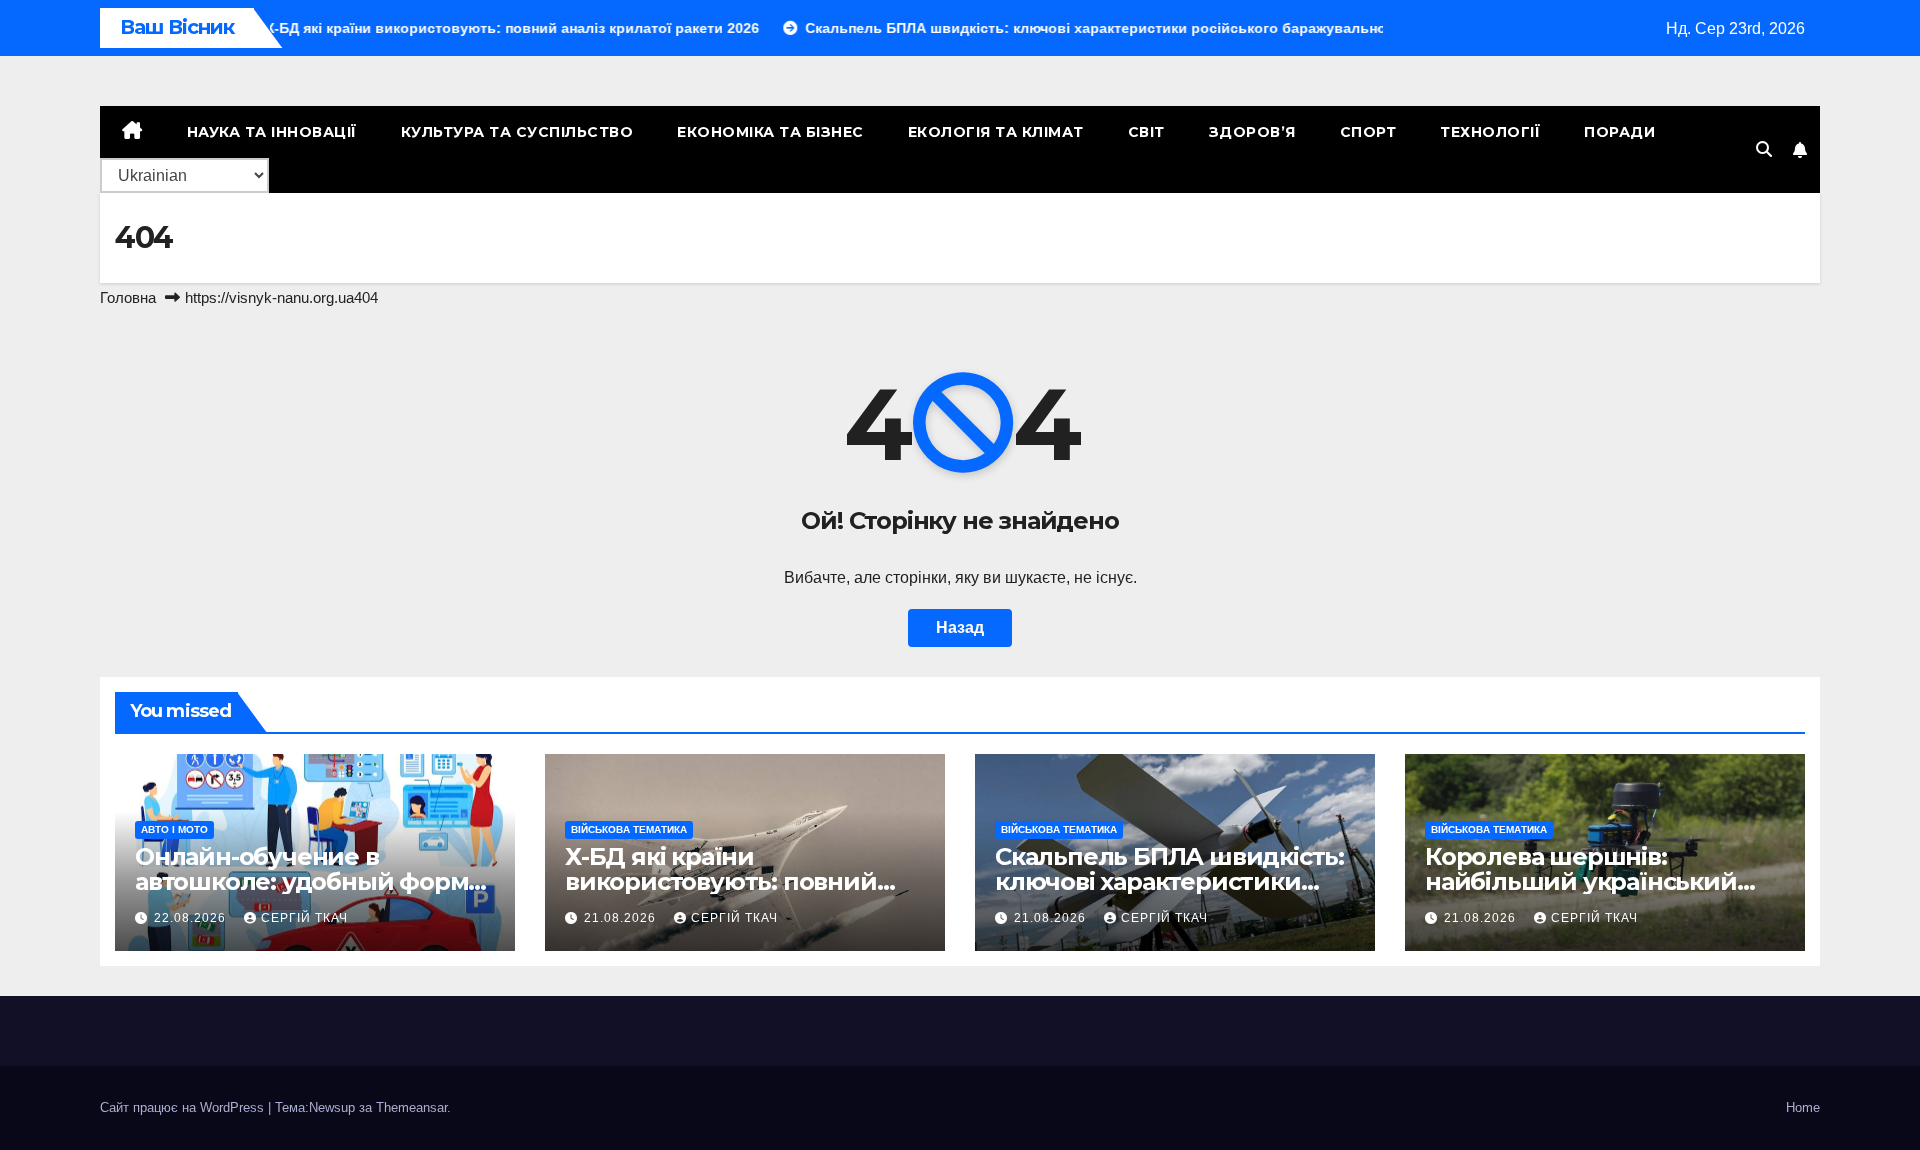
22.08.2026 (192, 918)
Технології (1490, 132)
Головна (128, 297)
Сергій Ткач (304, 918)
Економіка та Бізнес (770, 132)
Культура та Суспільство (517, 132)
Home (1803, 1107)
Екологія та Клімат (996, 132)
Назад (960, 627)
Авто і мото (174, 829)
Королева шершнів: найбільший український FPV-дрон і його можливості (1597, 881)
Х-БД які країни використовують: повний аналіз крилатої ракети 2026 (738, 881)
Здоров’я (1252, 132)
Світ (1146, 132)
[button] (1764, 149)
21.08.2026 (622, 918)
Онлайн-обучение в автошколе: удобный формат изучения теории (314, 881)
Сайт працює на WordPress (184, 1107)
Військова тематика (629, 829)
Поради (1619, 132)
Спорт (1368, 132)
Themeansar (411, 1107)
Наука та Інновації (272, 132)
